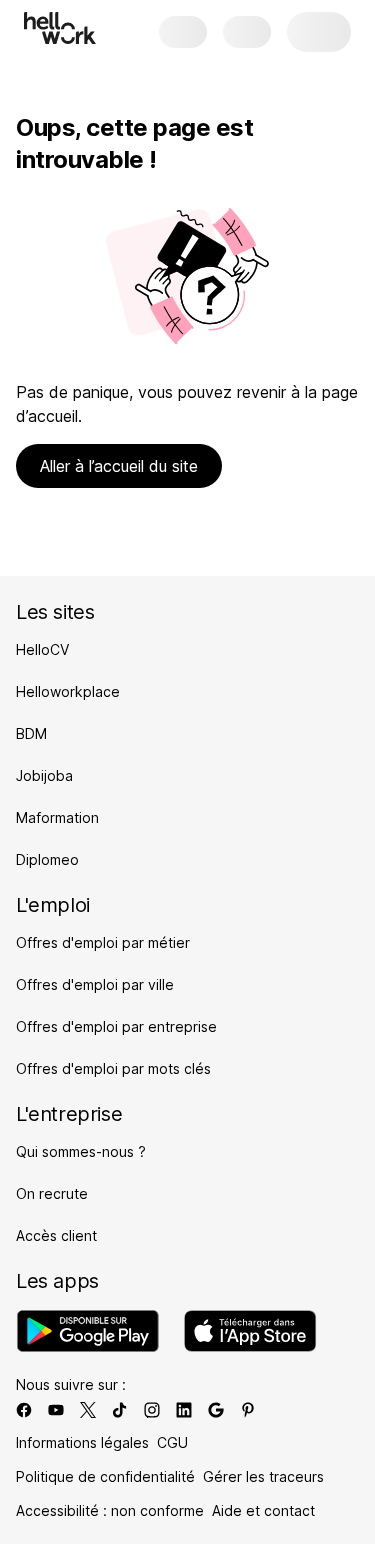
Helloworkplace (68, 691)
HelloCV (42, 649)
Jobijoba (44, 775)
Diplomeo (47, 859)
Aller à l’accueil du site (119, 466)
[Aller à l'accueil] (60, 28)
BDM (31, 733)
